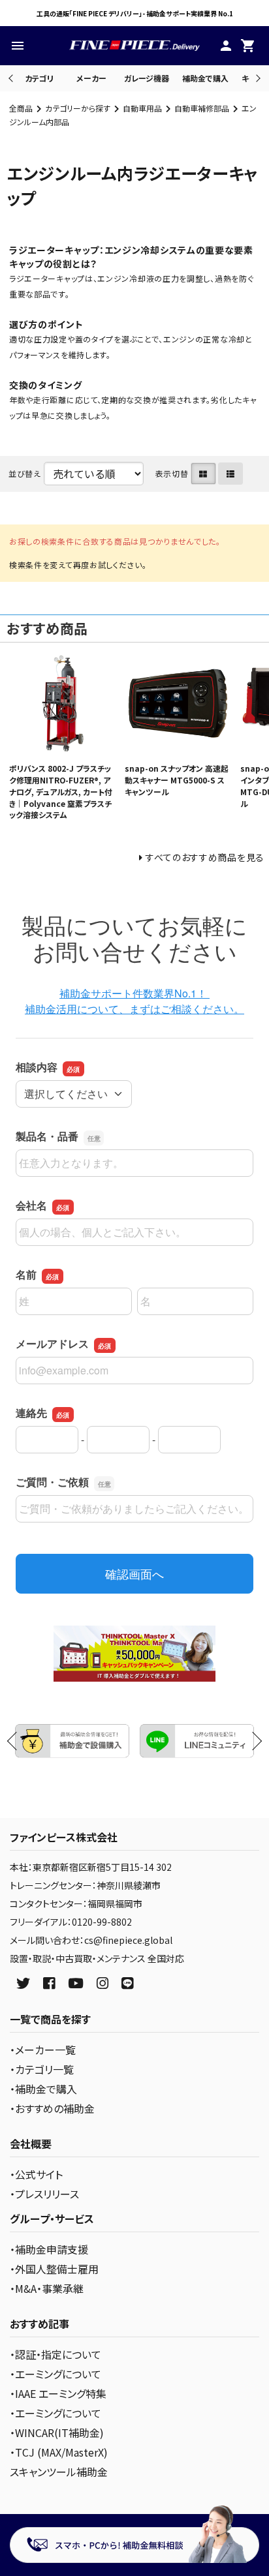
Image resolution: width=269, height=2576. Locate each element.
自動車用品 (142, 108)
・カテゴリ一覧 (42, 2069)
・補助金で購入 (43, 2089)
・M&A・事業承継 (47, 2288)
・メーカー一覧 (43, 2050)
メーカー (91, 78)
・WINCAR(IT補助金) (57, 2432)
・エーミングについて (55, 2374)
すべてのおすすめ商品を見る (205, 857)
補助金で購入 (205, 78)
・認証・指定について (55, 2354)
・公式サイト (36, 2174)
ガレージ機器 (147, 78)
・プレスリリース (44, 2194)
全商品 (21, 108)
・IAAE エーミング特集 (58, 2393)
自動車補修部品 (202, 108)
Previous (12, 78)
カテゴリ (39, 78)
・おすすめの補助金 (52, 2108)
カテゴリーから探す (78, 108)
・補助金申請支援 (49, 2249)
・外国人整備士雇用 (54, 2269)
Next (256, 78)
